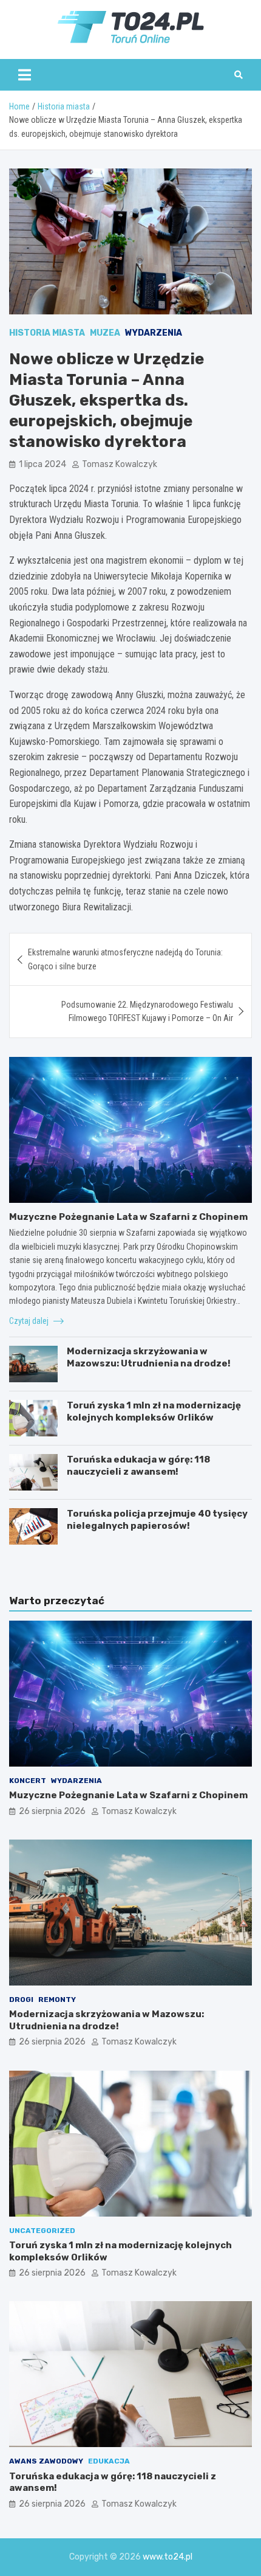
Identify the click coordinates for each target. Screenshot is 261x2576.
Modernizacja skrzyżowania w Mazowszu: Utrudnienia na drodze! (149, 1357)
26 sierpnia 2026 (52, 1811)
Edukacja (109, 2461)
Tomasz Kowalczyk (120, 464)
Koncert (28, 1781)
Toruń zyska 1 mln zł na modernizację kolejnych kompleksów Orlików (154, 1411)
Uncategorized (42, 2231)
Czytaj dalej (30, 1321)
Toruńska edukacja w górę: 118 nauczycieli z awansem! (138, 1466)
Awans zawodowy (46, 2461)
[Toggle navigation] (25, 75)
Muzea (105, 333)
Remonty (57, 2000)
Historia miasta (47, 333)
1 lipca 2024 (42, 464)
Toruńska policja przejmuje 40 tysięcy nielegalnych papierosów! (157, 1520)
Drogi (21, 2000)
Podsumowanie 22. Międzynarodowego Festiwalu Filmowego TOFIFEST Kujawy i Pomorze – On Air (147, 1011)
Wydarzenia (154, 333)
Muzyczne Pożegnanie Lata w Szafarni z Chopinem (128, 1217)
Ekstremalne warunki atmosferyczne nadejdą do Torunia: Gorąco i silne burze (125, 959)
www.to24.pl (168, 2557)
